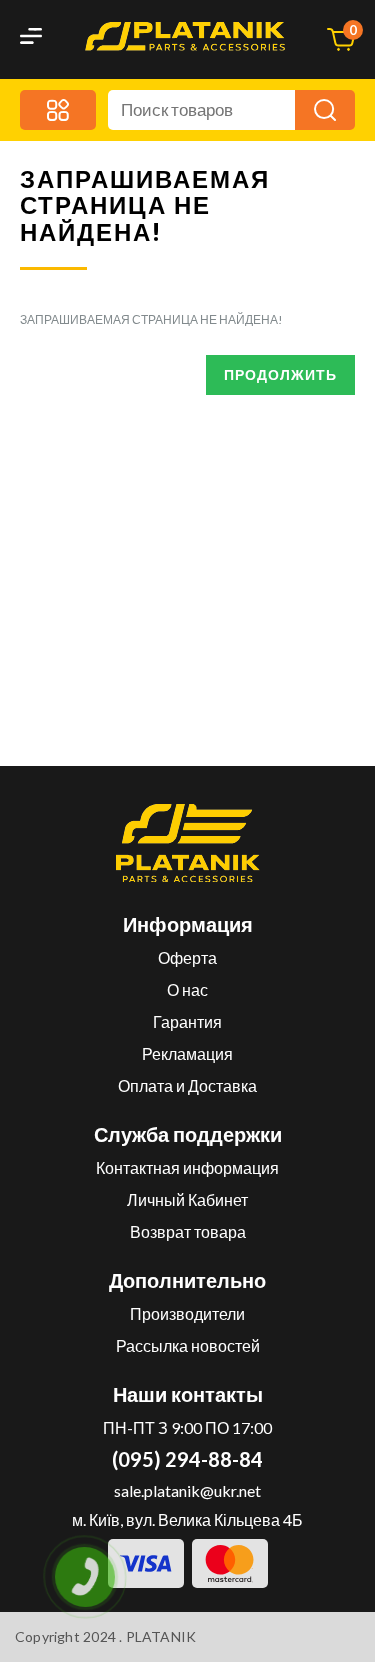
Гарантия (187, 1021)
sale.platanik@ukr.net (187, 1490)
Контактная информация (187, 1167)
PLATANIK (161, 1636)
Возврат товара (188, 1231)
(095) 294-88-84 (187, 1459)
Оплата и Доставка (187, 1085)
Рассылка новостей (188, 1345)
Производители (187, 1313)
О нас (187, 989)
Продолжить (280, 374)
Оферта (187, 957)
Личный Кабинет (187, 1199)
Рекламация (187, 1053)
